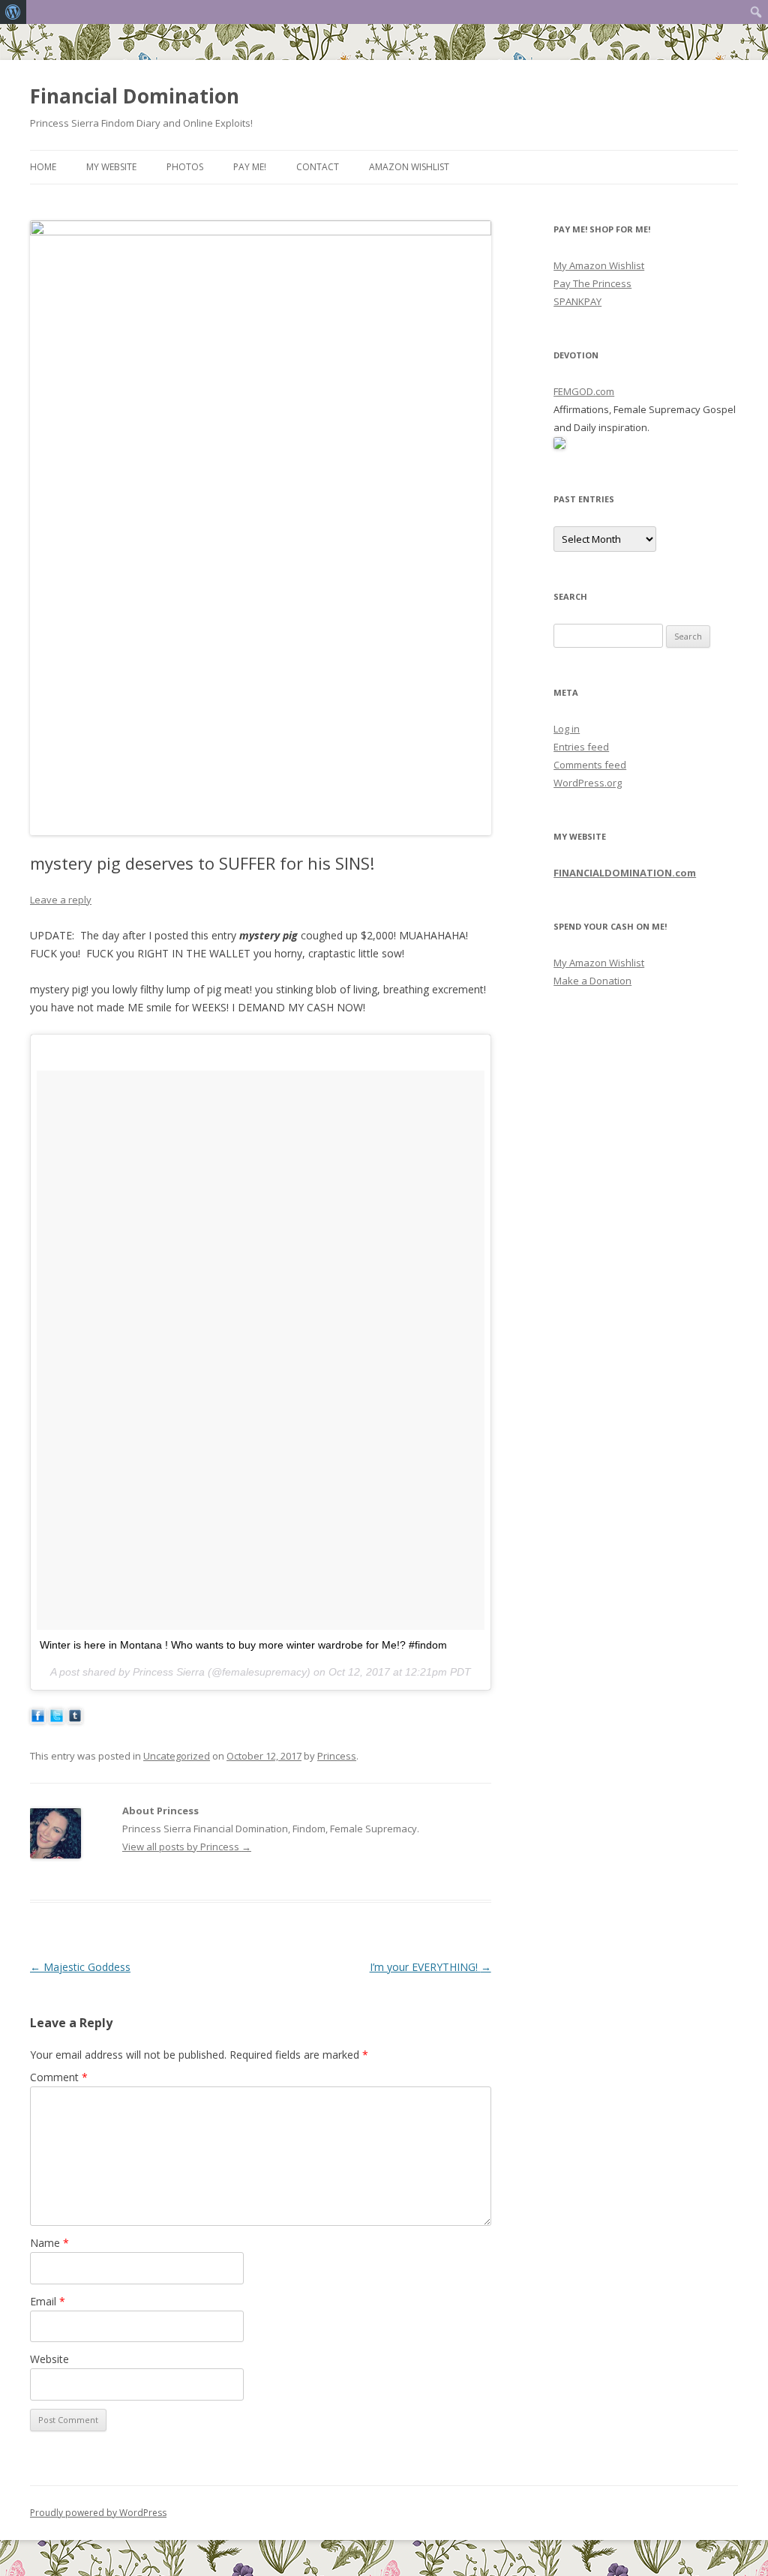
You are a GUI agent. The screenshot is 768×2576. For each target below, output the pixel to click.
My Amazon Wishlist (599, 265)
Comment (59, 2077)
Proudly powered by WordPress (98, 2513)
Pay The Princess (592, 283)
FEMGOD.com (584, 391)
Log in (567, 729)
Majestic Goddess (80, 1967)
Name (49, 2243)
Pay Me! (250, 167)
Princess (337, 1756)
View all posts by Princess (187, 1847)
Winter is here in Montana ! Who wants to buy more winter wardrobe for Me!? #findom (243, 1645)
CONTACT (318, 167)
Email (48, 2301)
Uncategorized (177, 1756)
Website (49, 2359)
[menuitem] (13, 12)
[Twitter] (57, 1719)
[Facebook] (38, 1719)
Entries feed (581, 747)
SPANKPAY (577, 301)
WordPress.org (588, 783)
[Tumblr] (75, 1719)
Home (43, 167)
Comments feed (590, 765)
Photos (185, 167)
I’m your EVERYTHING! (430, 1967)
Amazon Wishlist (409, 167)
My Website (111, 167)
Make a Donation (592, 981)
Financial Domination (135, 96)
